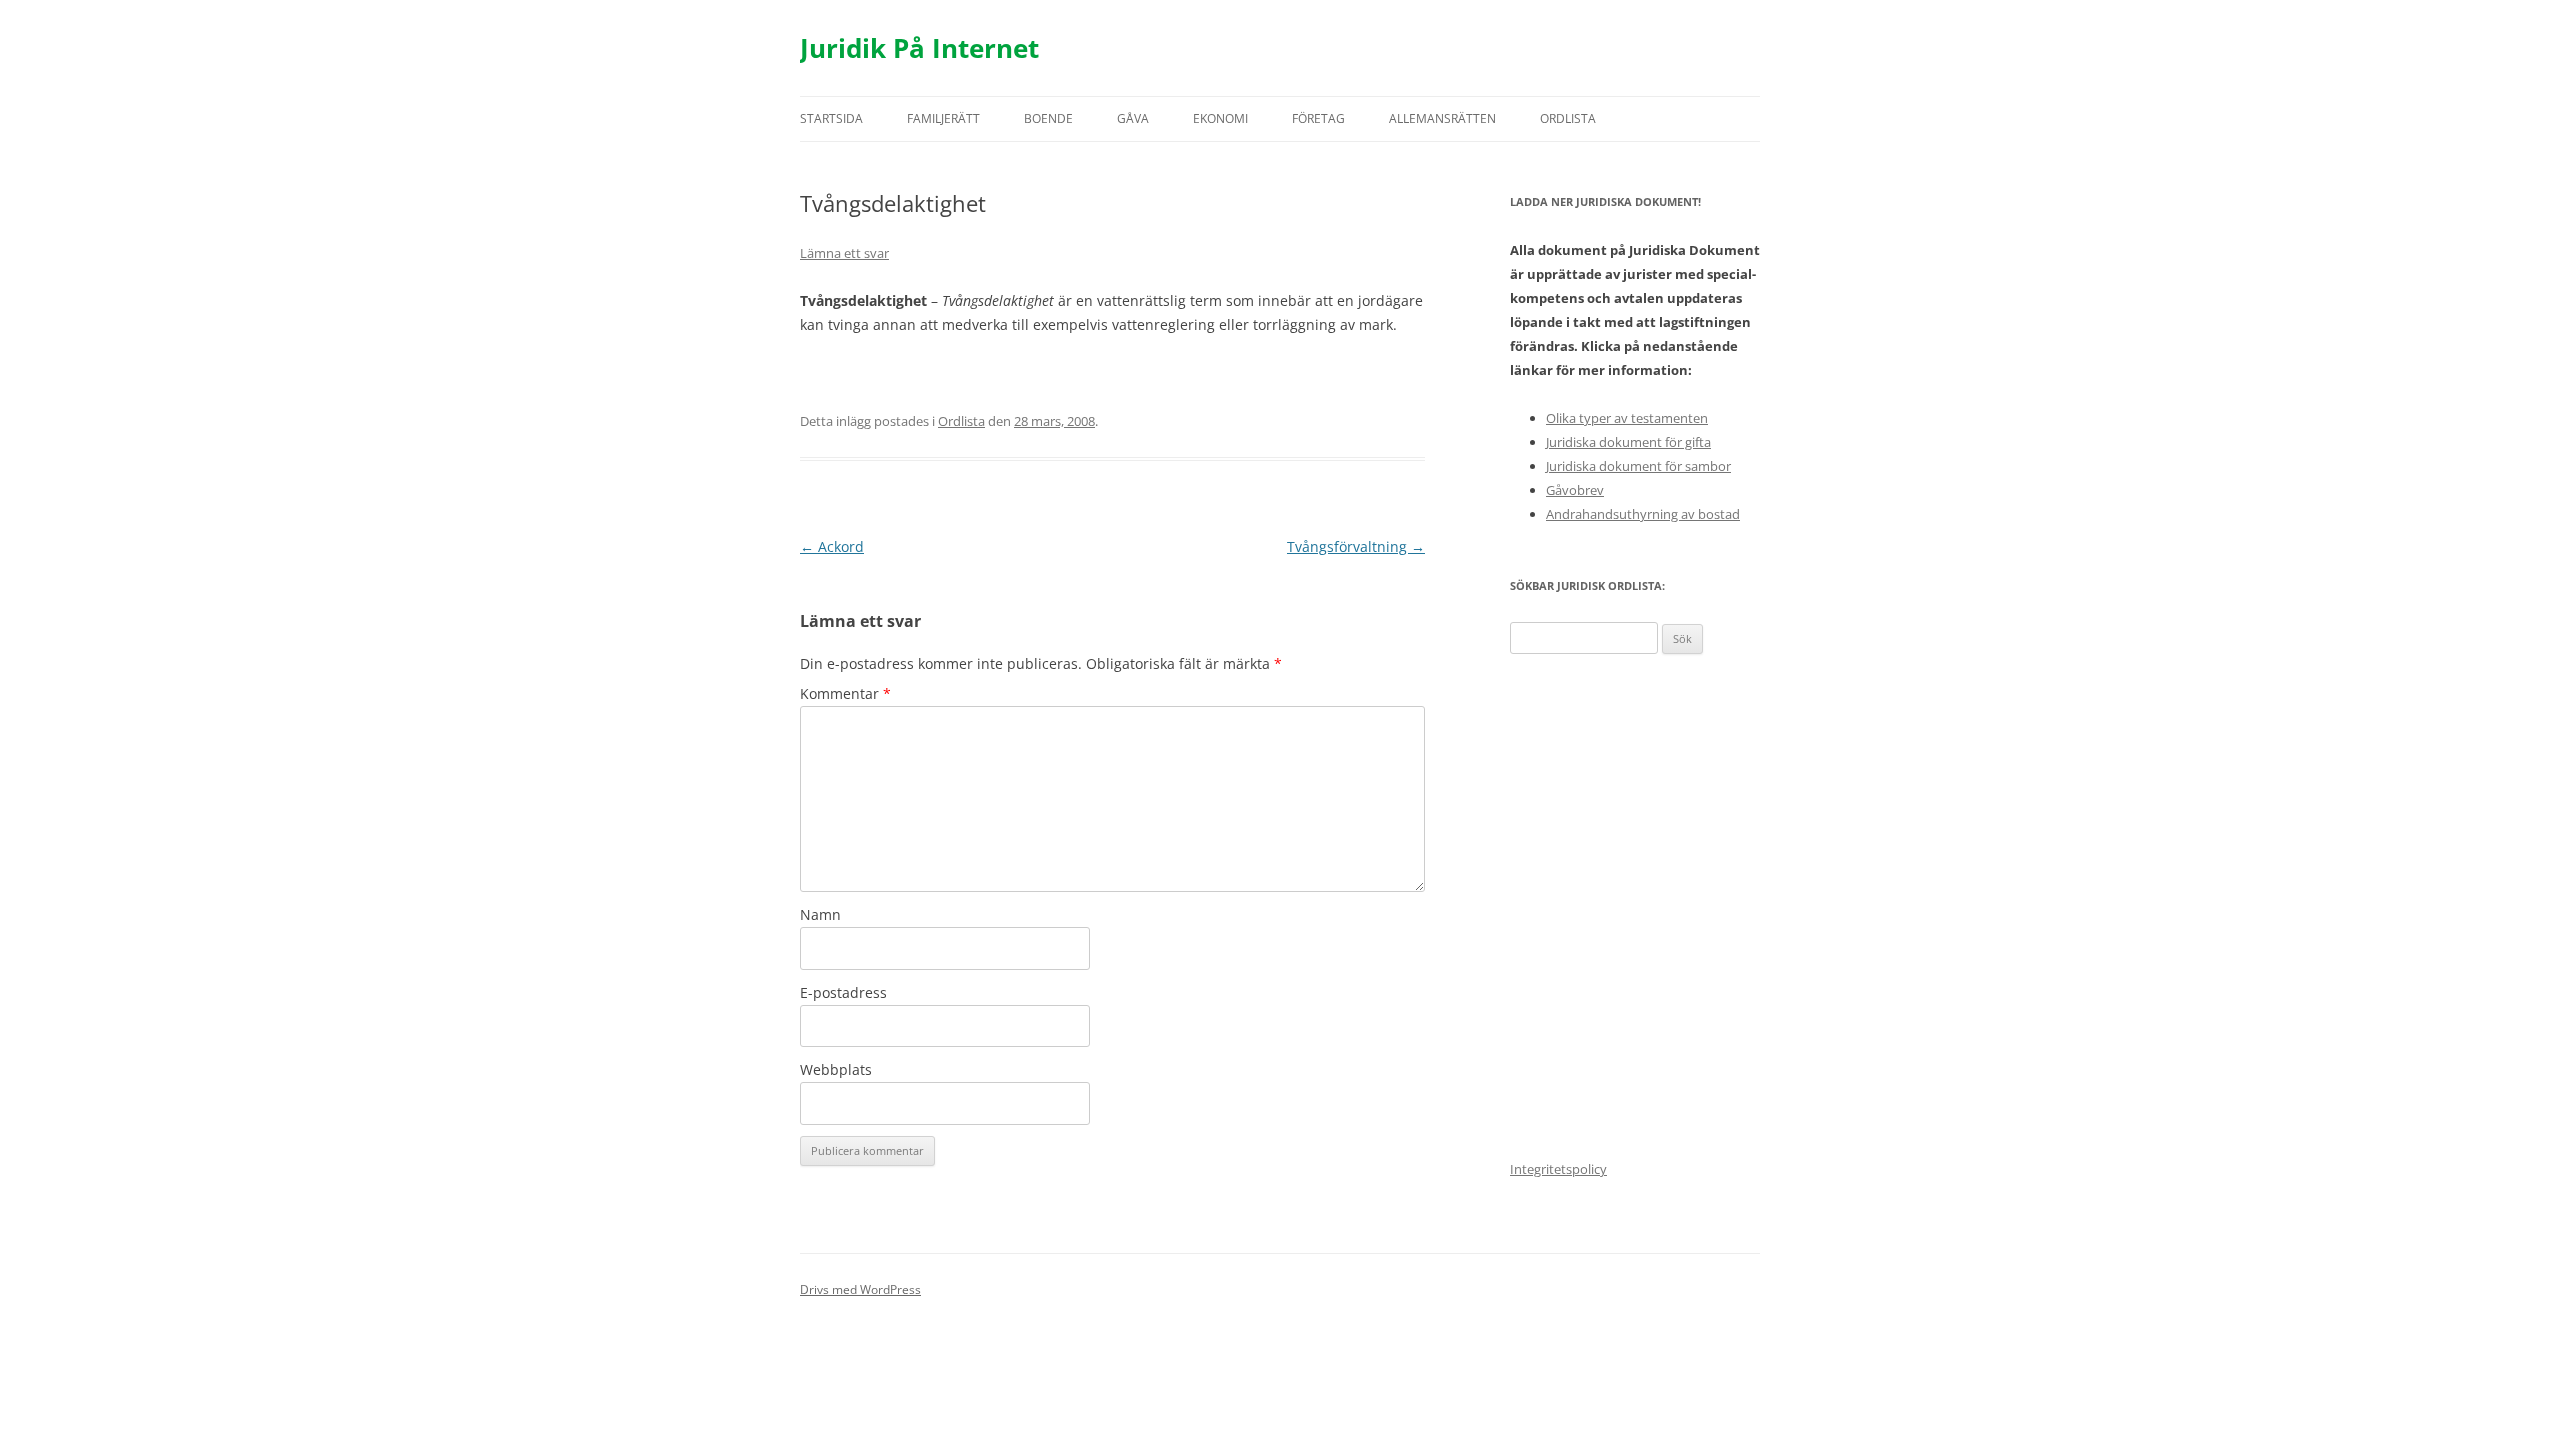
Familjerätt (943, 118)
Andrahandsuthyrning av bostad (1643, 514)
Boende (1048, 118)
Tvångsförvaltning (1356, 546)
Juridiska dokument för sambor (1638, 466)
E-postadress (843, 992)
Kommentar (845, 693)
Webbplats (836, 1069)
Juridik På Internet (919, 48)
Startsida (831, 118)
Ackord (832, 546)
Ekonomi (1220, 118)
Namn (820, 914)
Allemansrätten (1442, 118)
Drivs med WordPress (860, 1289)
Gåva (1133, 118)
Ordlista (1568, 118)
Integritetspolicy (1558, 1169)
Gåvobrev (1575, 490)
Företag (1318, 118)
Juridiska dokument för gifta (1628, 442)
